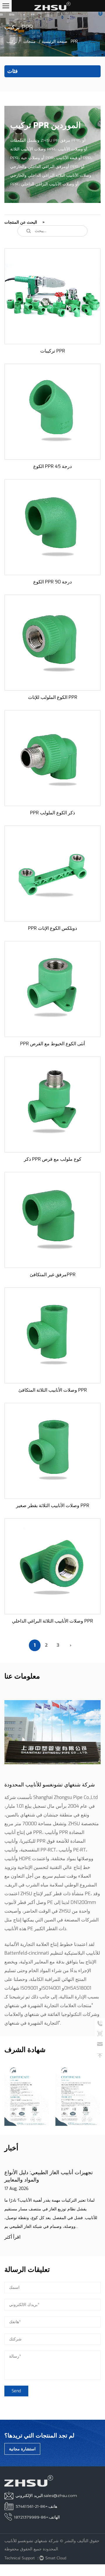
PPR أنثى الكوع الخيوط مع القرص (52, 1044)
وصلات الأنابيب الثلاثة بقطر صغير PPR (53, 1506)
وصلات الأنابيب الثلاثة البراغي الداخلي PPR (52, 1621)
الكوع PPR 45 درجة (52, 466)
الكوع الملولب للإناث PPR (53, 697)
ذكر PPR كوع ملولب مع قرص (53, 1159)
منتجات (29, 41)
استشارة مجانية (22, 2449)
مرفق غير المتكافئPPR (53, 1275)
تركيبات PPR (53, 351)
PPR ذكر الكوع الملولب (52, 813)
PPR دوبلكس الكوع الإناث (52, 928)
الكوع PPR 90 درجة (52, 582)
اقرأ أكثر (12, 2237)
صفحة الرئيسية (55, 41)
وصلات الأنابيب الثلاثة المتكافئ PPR (53, 1390)
